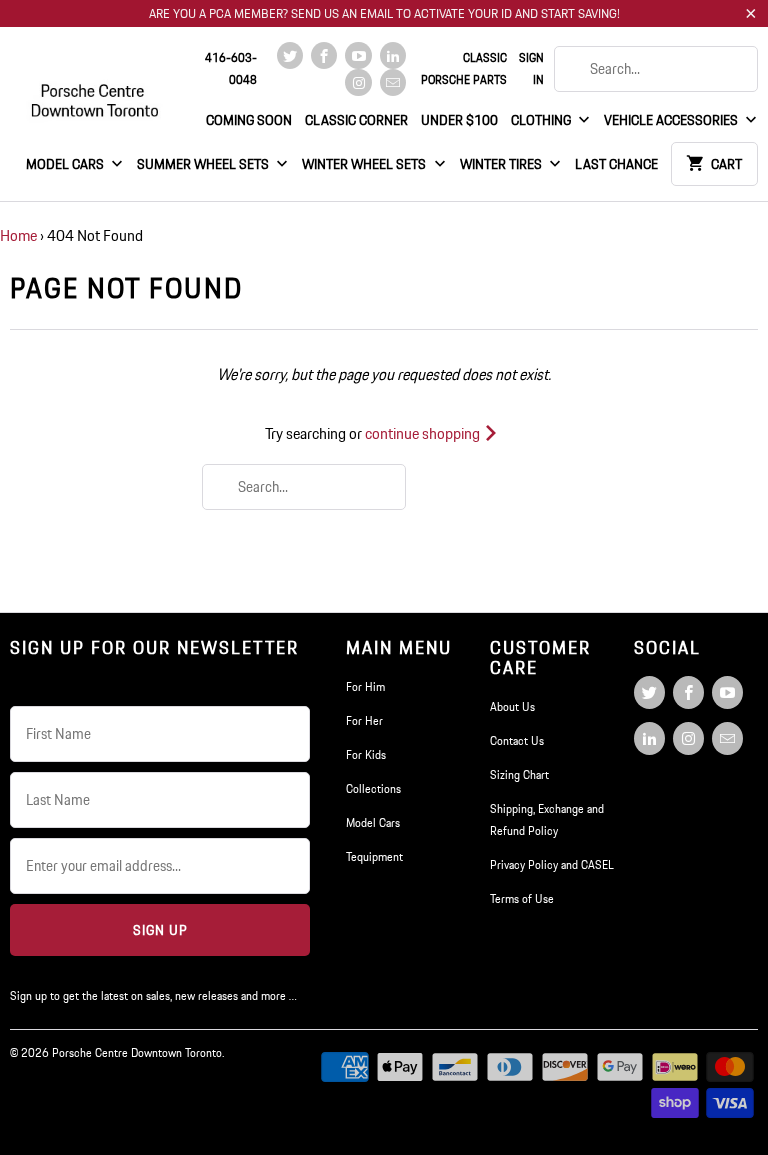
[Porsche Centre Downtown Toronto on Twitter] (290, 55)
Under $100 (459, 120)
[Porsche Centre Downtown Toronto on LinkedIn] (393, 55)
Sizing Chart (519, 774)
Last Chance (616, 164)
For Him (365, 686)
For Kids (366, 754)
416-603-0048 (231, 68)
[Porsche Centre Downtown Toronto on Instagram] (358, 82)
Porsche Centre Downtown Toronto (137, 1052)
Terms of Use (522, 898)
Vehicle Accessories (672, 120)
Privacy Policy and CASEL (552, 864)
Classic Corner (356, 120)
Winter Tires (502, 164)
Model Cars (66, 164)
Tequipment (374, 856)
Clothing (542, 120)
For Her (364, 720)
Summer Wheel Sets (204, 164)
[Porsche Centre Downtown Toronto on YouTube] (358, 55)
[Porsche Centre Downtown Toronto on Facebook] (324, 55)
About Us (512, 706)
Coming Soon (249, 120)
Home (18, 235)
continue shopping (424, 433)
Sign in (531, 68)
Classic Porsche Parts (464, 68)
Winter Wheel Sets (365, 164)
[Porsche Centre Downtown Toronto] (96, 92)
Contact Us (517, 740)
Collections (373, 788)
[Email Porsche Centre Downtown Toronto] (393, 82)
